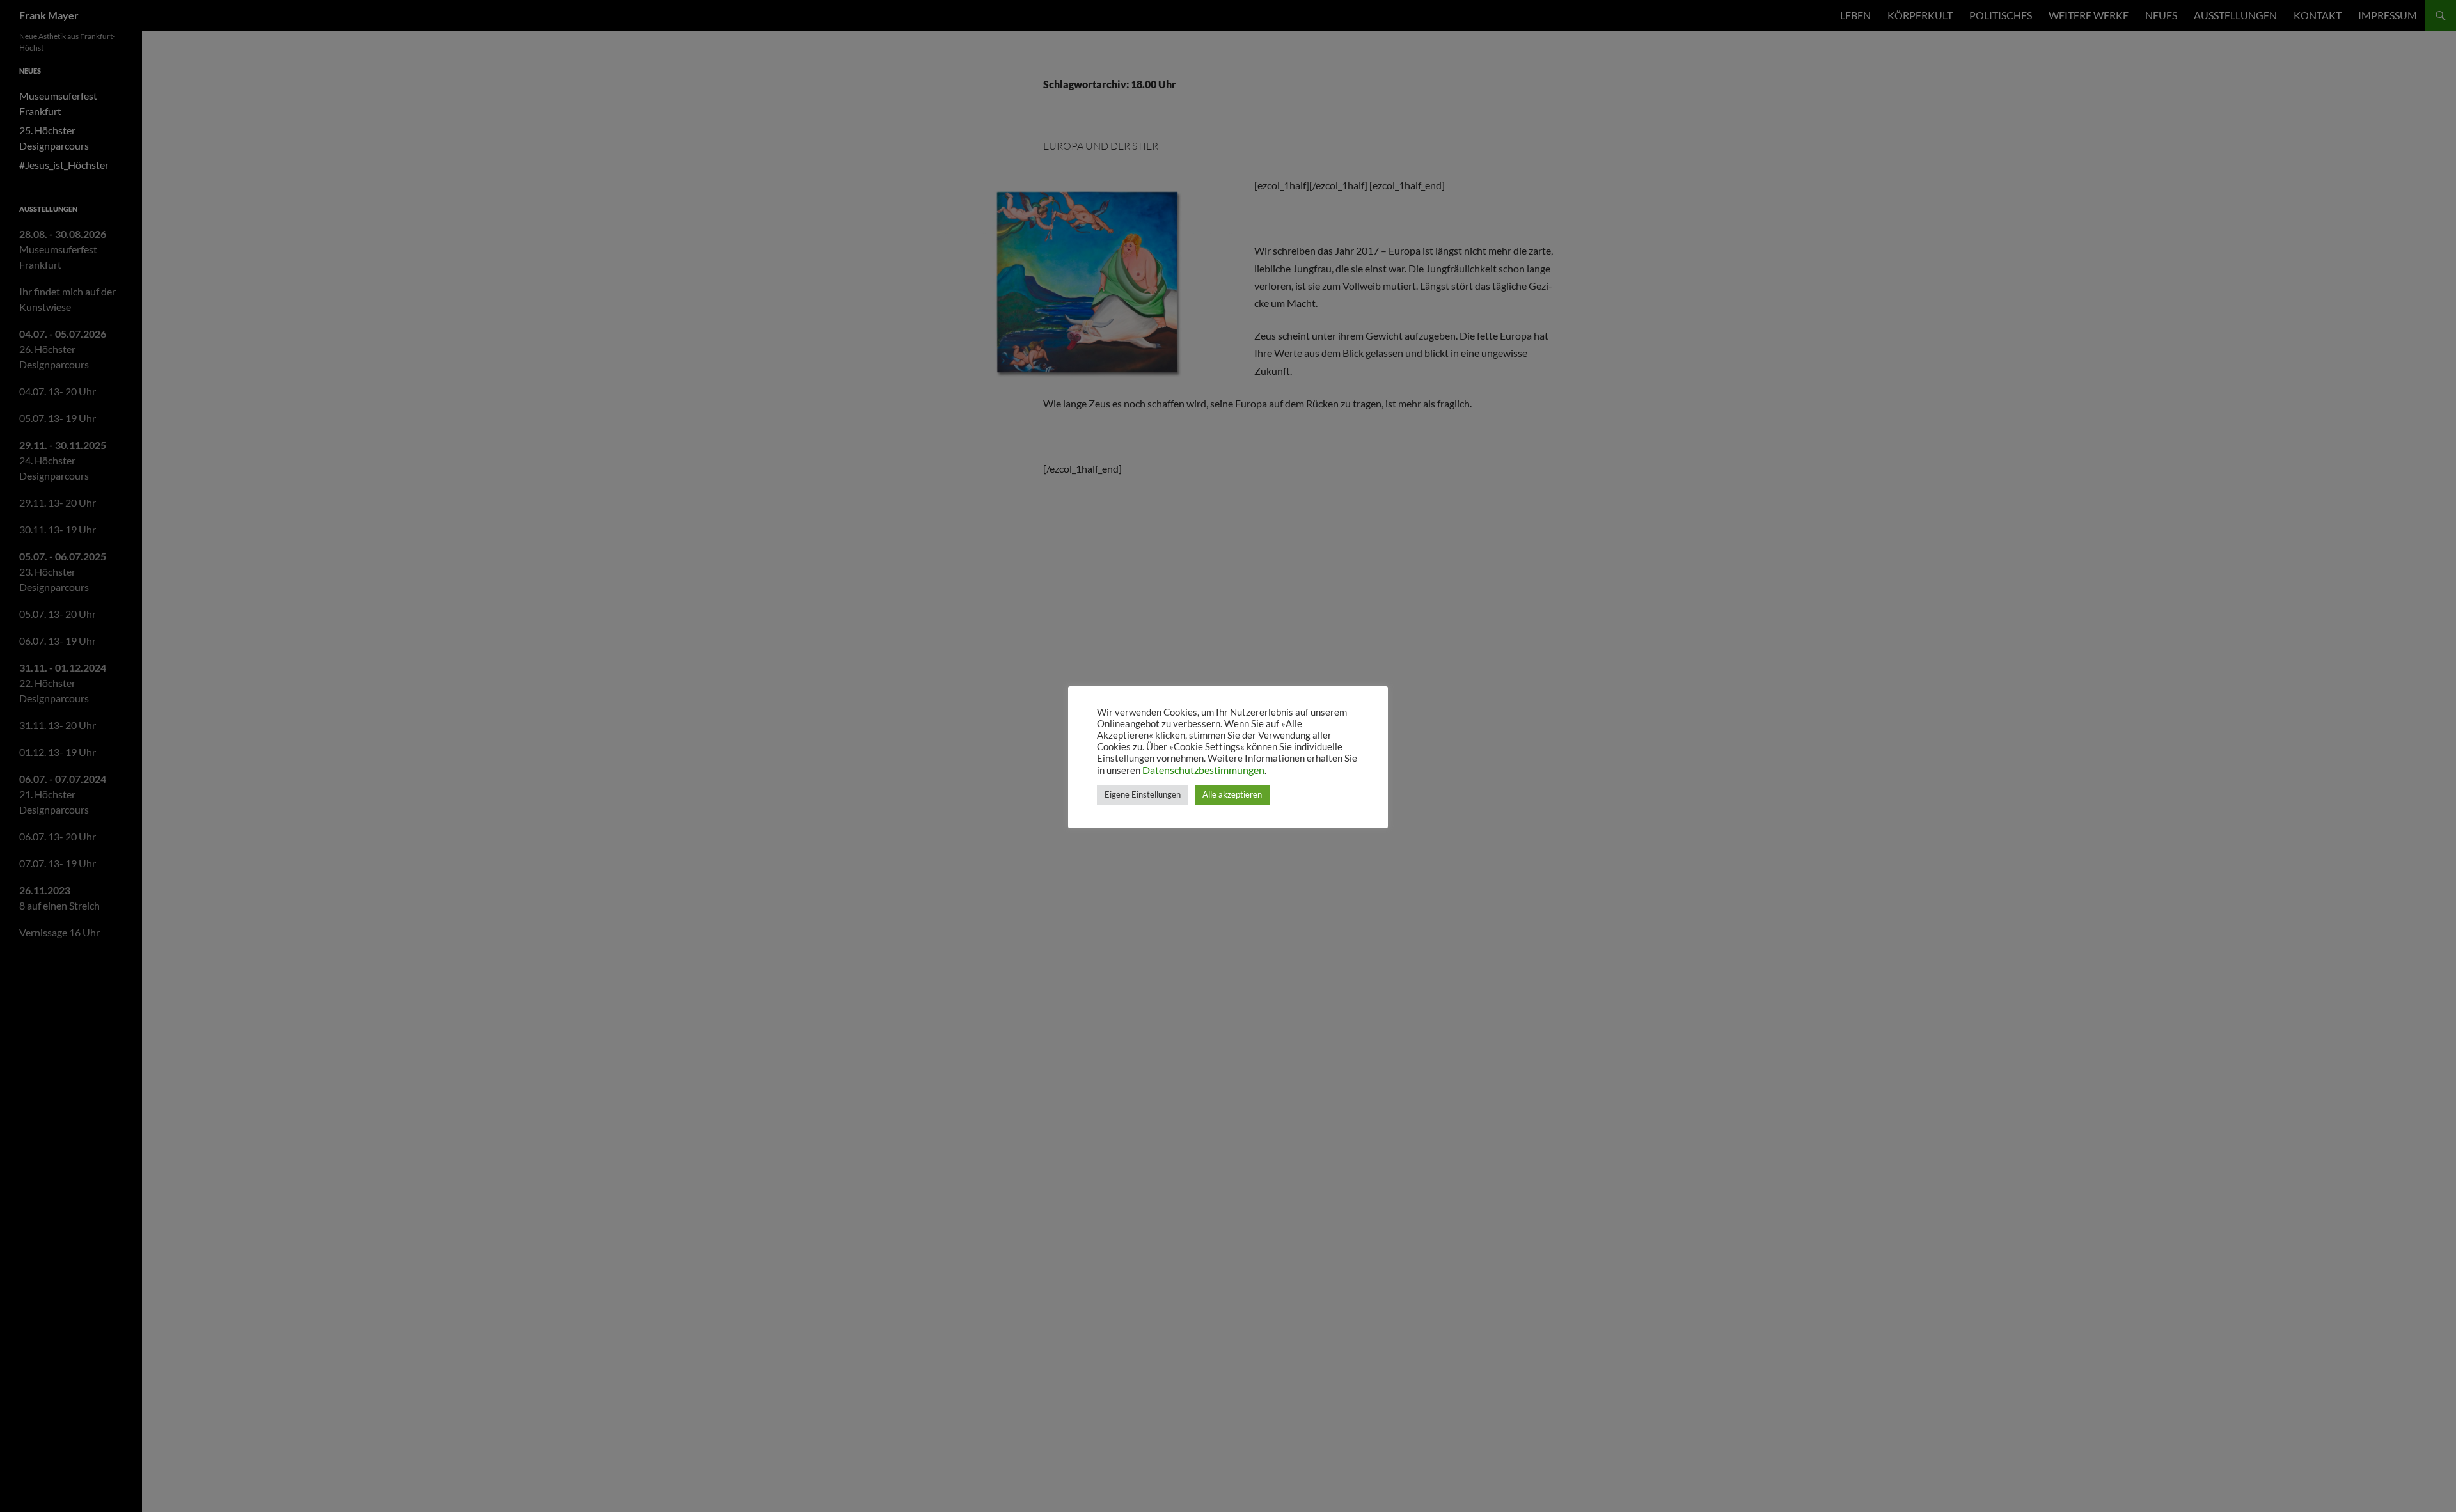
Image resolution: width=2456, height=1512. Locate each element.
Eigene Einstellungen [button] (1143, 794)
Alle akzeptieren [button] (1232, 794)
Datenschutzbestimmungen (1203, 770)
